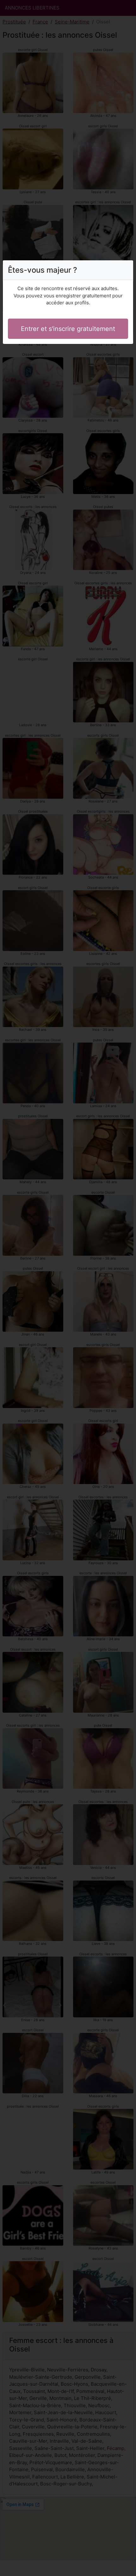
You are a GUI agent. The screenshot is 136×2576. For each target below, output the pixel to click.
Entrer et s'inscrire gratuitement (68, 329)
